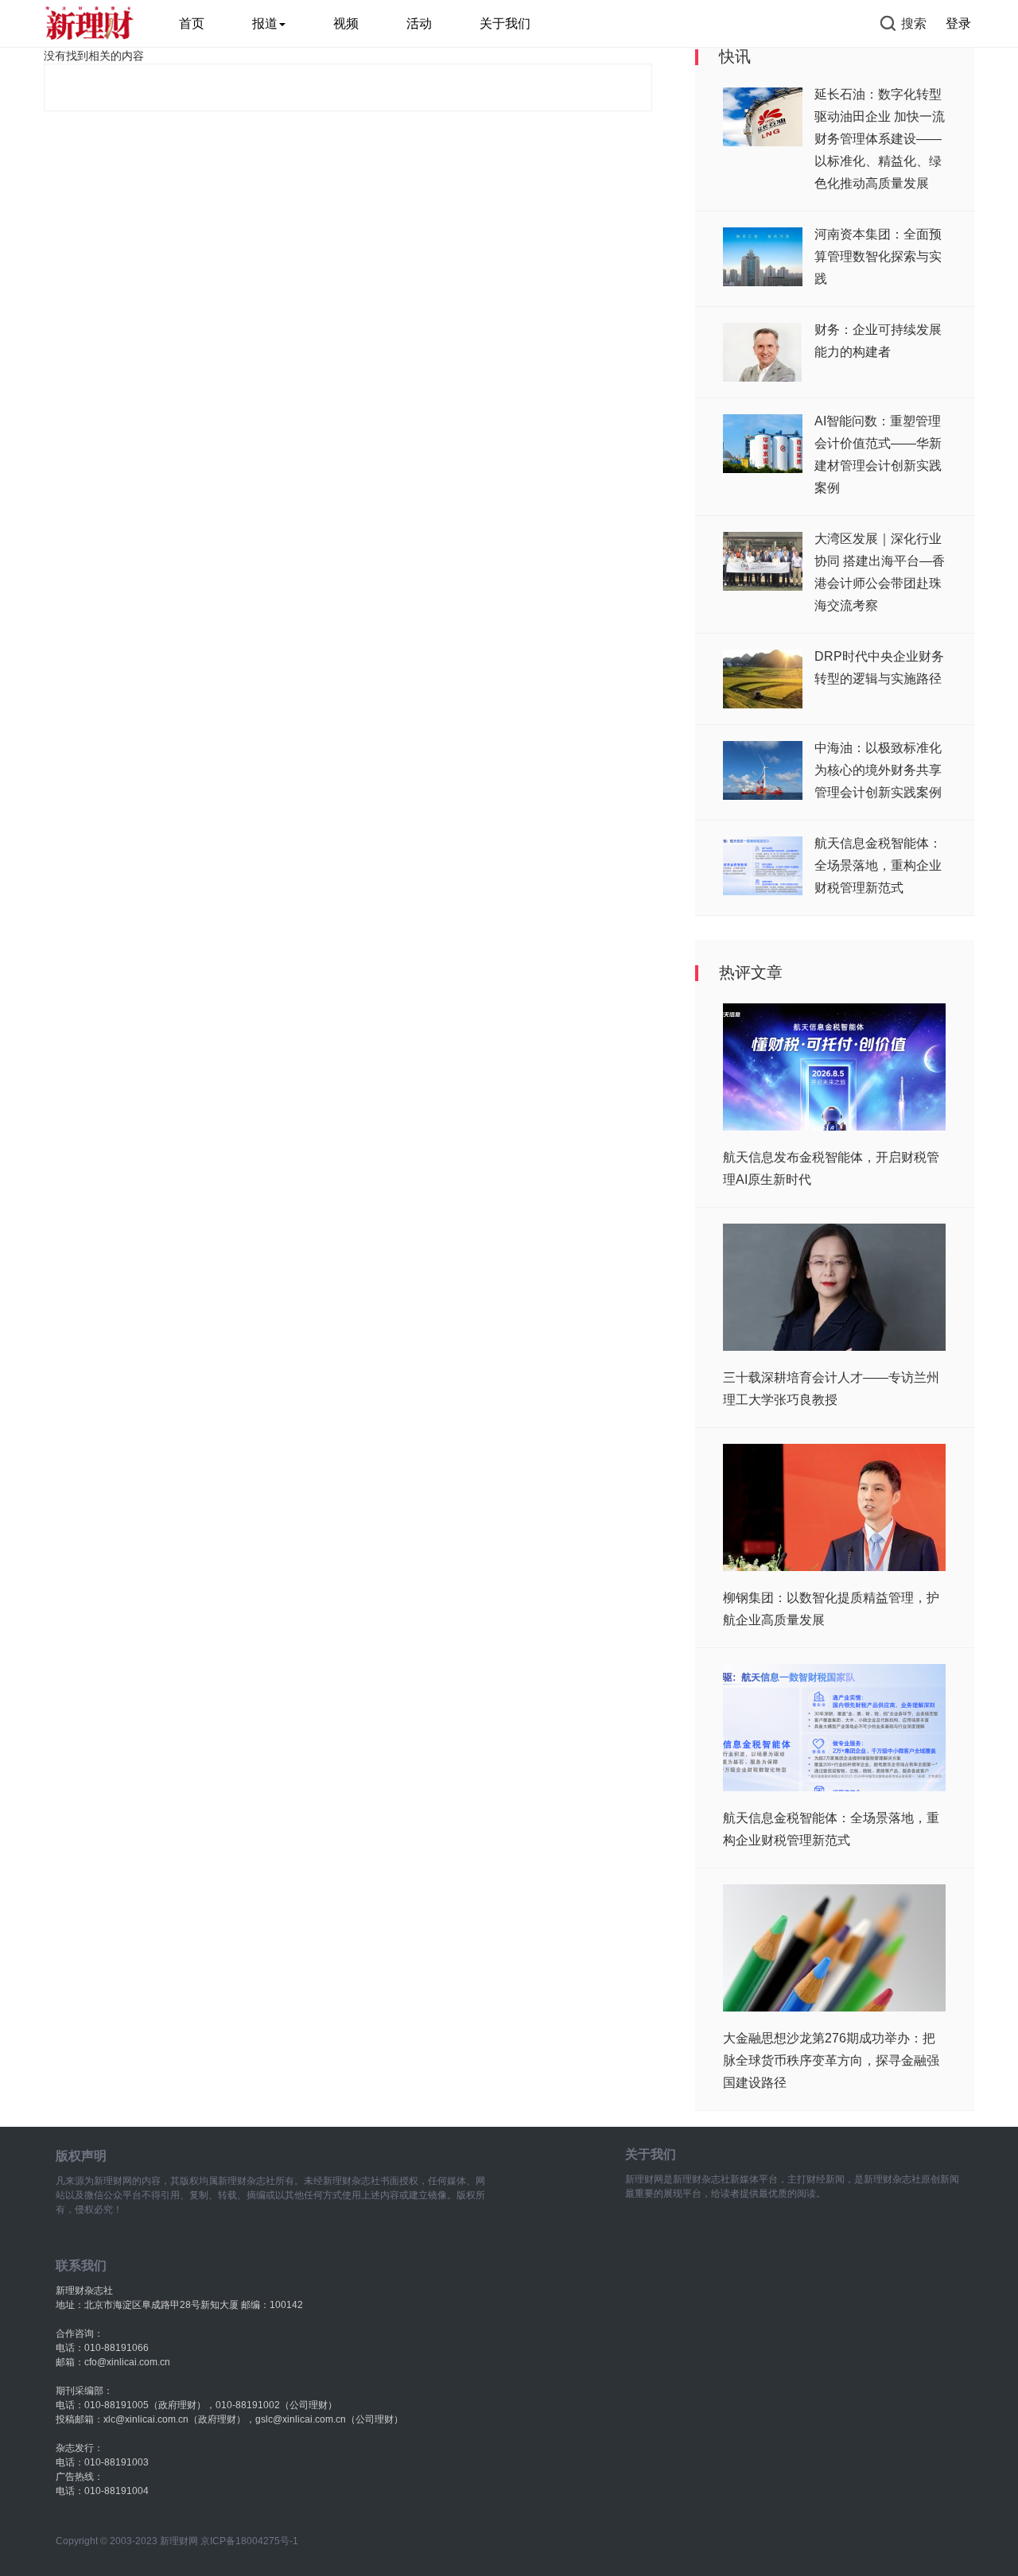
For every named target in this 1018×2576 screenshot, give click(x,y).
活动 (419, 23)
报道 (265, 23)
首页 (192, 23)
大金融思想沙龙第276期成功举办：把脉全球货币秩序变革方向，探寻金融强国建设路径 (831, 2060)
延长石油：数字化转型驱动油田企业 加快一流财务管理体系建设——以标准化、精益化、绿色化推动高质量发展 (880, 139)
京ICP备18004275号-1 (249, 2541)
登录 (958, 23)
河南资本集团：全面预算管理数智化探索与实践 (878, 256)
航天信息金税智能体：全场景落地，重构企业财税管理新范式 (878, 865)
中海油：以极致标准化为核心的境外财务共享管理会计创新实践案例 (878, 770)
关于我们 (505, 23)
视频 (346, 23)
